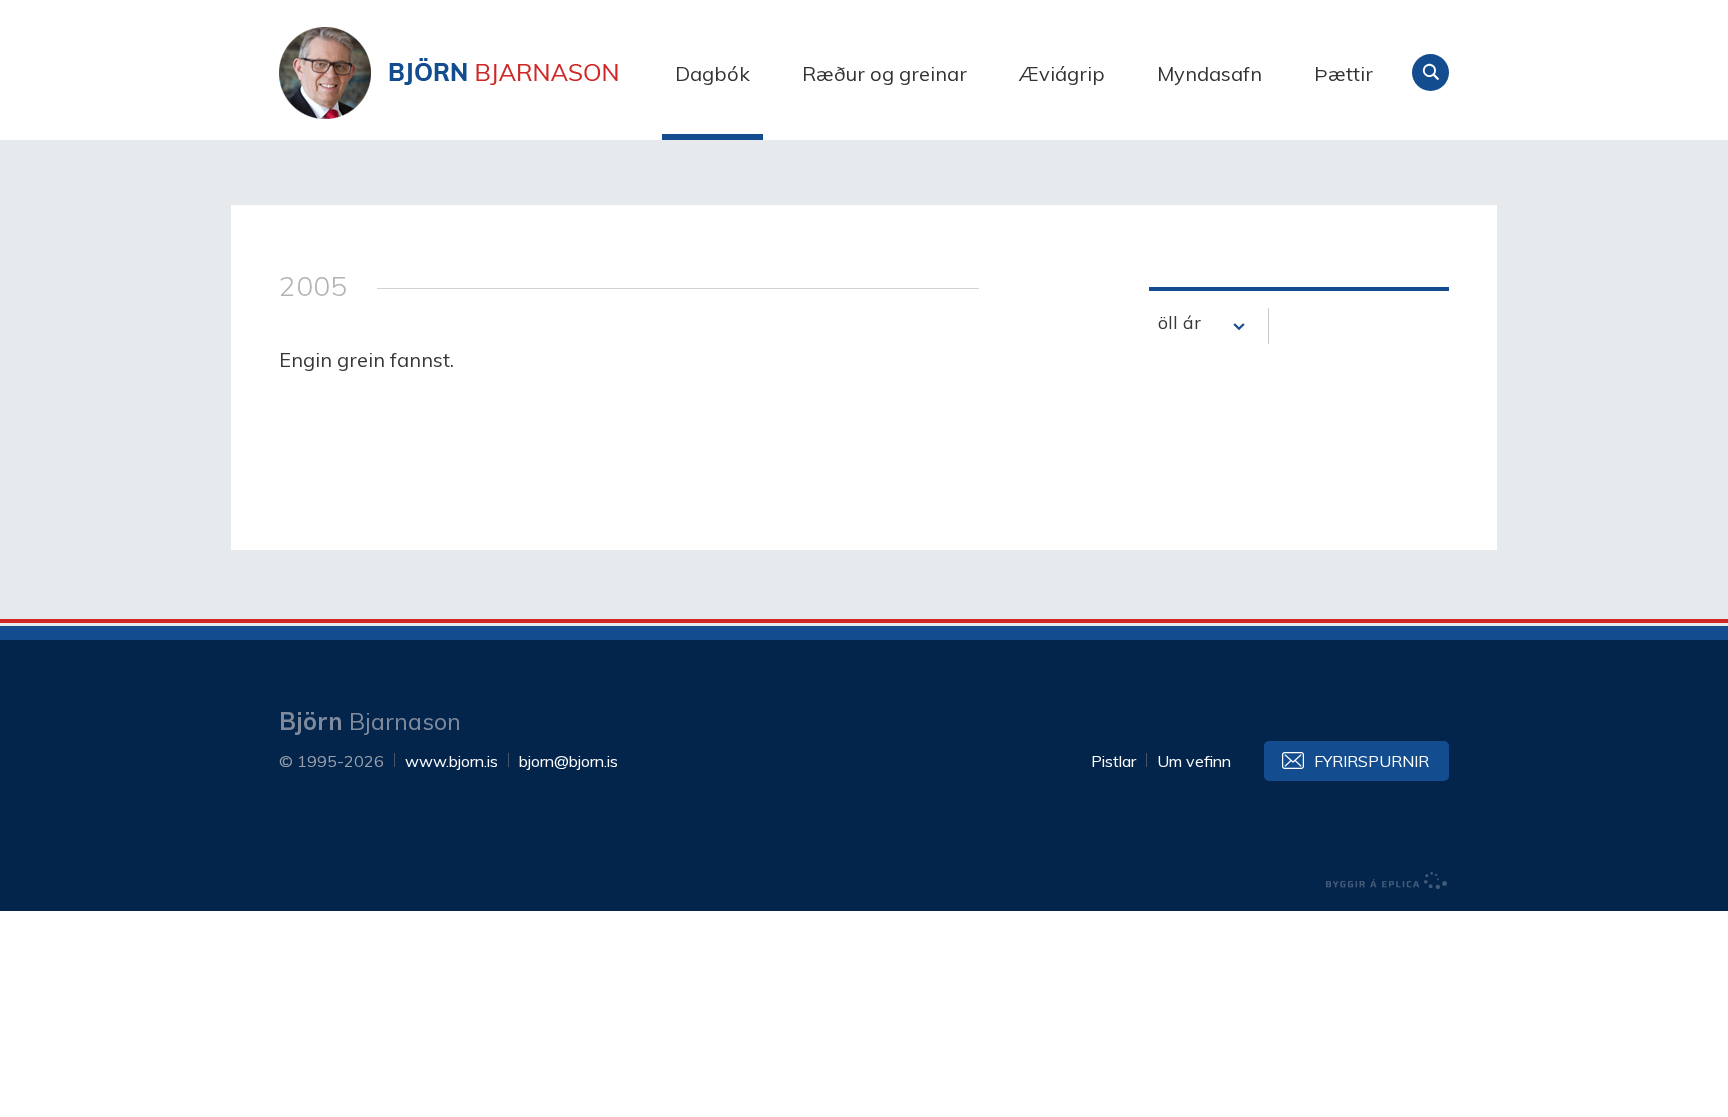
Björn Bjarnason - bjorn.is (479, 73)
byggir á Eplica (1387, 881)
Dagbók (712, 73)
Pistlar (1113, 761)
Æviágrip (1062, 73)
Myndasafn (1209, 73)
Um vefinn (1194, 761)
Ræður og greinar (884, 73)
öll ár (1179, 322)
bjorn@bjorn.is (568, 761)
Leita (1430, 72)
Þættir (1343, 73)
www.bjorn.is (451, 761)
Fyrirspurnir (1371, 761)
